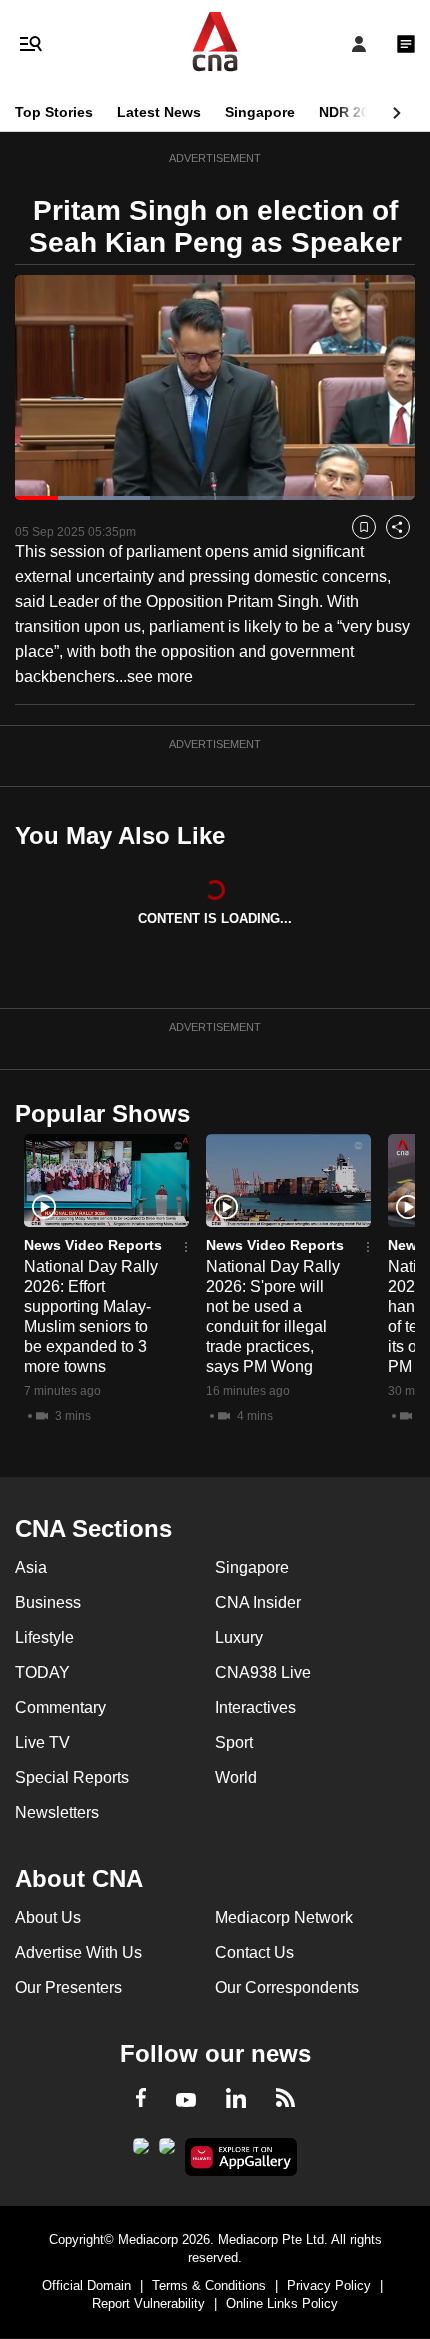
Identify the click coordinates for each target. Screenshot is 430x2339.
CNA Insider (258, 1602)
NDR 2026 (352, 112)
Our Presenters (68, 1987)
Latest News (159, 112)
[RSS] (285, 2101)
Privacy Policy (329, 2285)
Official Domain (86, 2285)
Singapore (260, 112)
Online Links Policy (282, 2303)
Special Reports (72, 1777)
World (236, 1777)
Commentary (60, 1707)
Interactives (255, 1707)
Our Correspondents (287, 1987)
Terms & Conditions (209, 2285)
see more (160, 676)
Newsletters (57, 1812)
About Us (48, 1917)
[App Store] (167, 2152)
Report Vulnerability (148, 2303)
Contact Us (254, 1952)
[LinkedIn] (236, 2102)
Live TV (42, 1742)
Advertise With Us (78, 1952)
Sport (234, 1742)
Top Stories (54, 112)
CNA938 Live (263, 1672)
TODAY (42, 1672)
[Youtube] (186, 2101)
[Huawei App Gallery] (241, 2157)
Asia (31, 1567)
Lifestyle (44, 1637)
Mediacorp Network (284, 1917)
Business (48, 1602)
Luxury (239, 1637)
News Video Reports (93, 1245)
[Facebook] (141, 2101)
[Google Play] (141, 2152)
